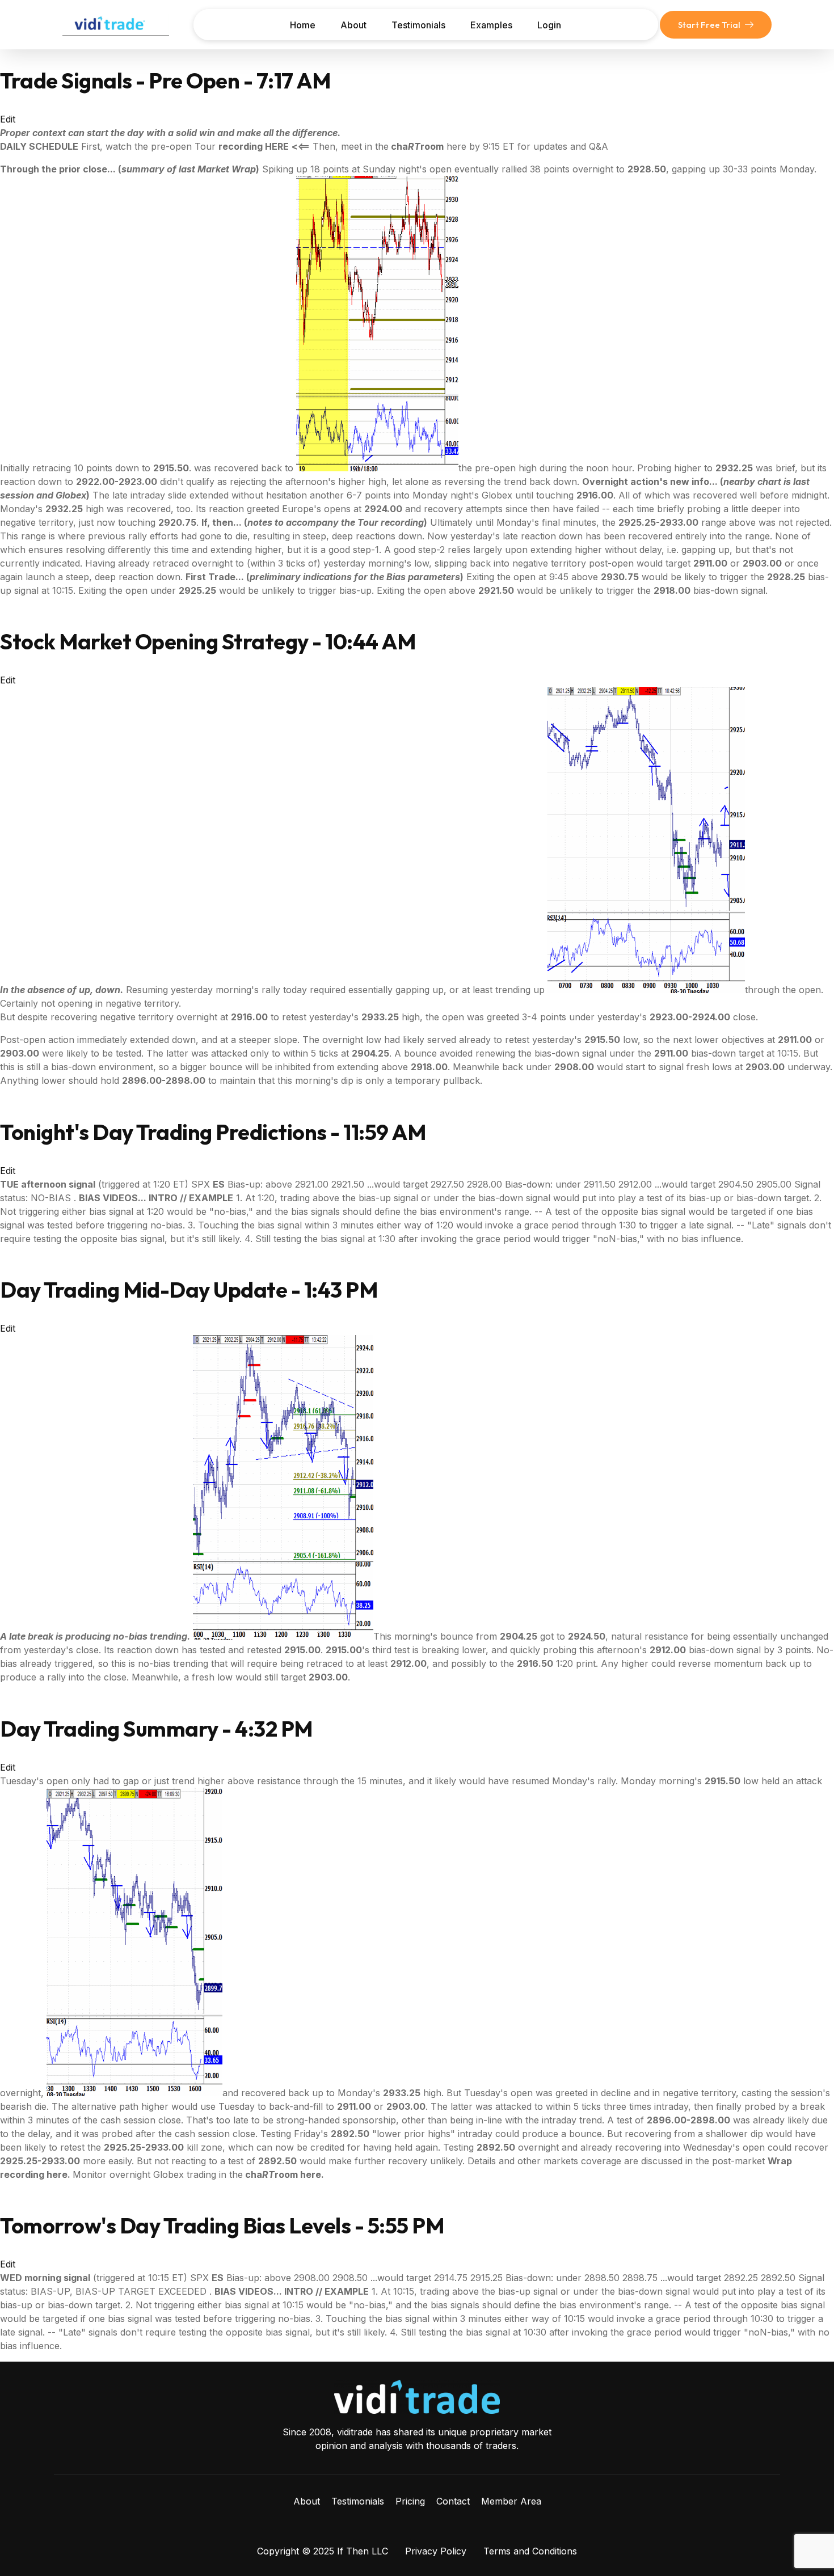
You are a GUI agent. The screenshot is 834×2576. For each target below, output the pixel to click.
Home (303, 25)
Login (549, 25)
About (353, 25)
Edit (8, 119)
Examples (491, 25)
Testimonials (418, 25)
